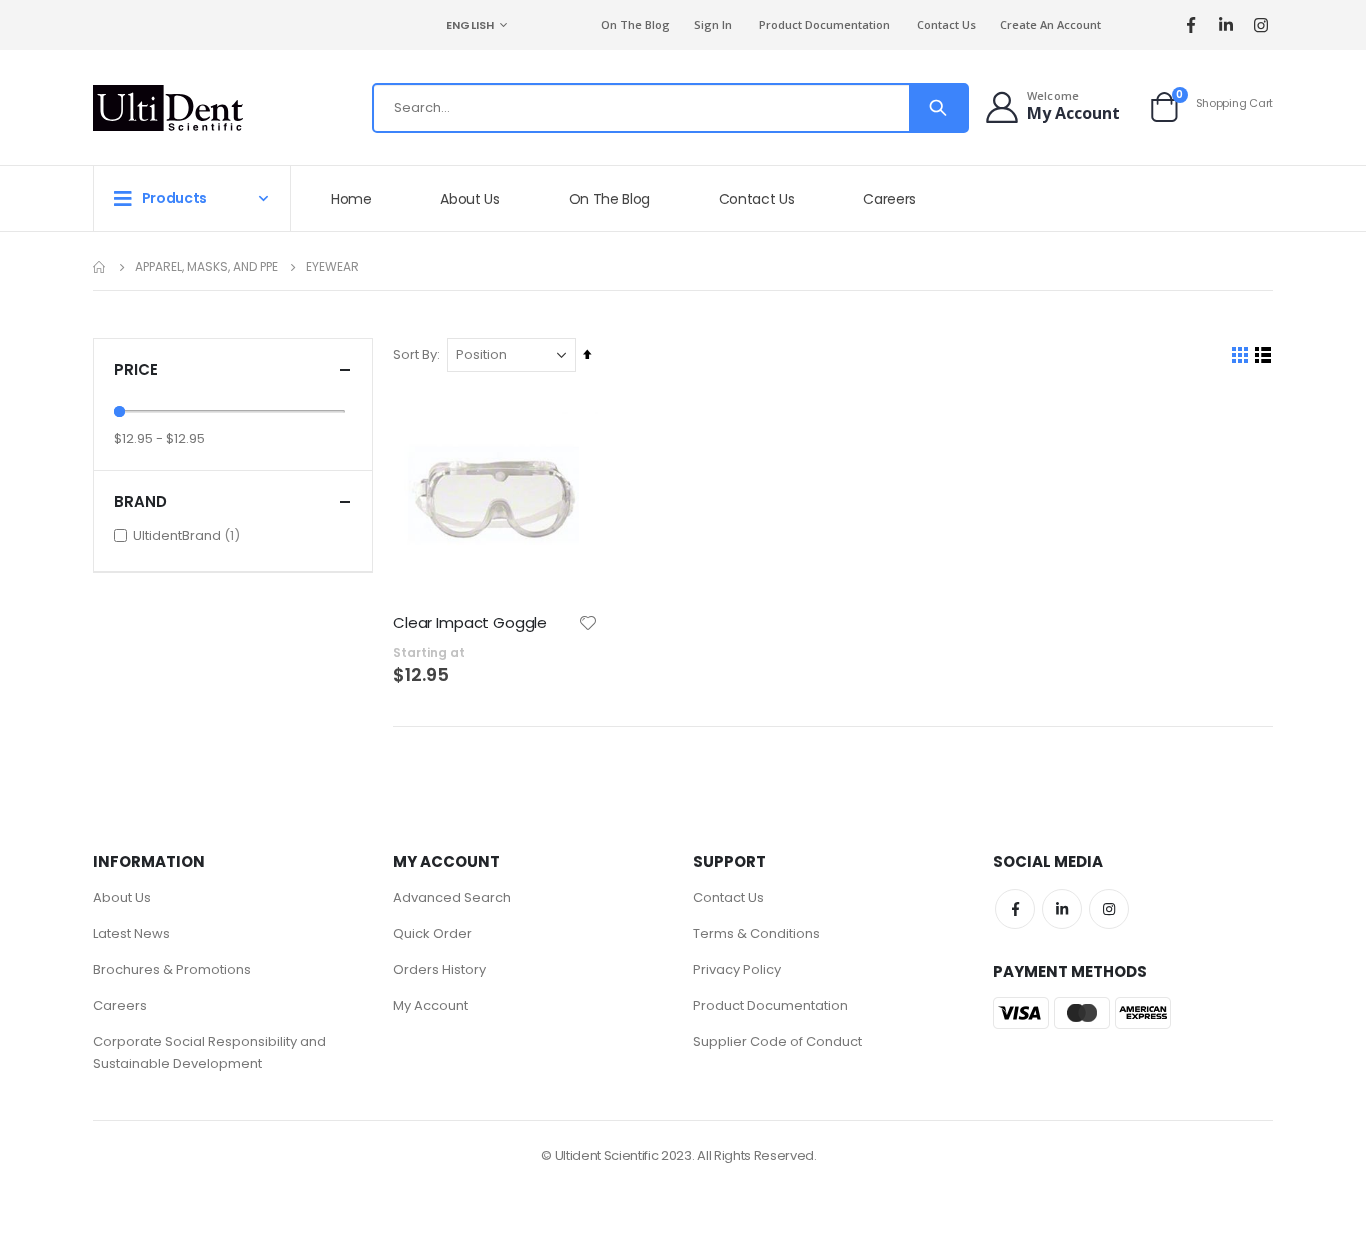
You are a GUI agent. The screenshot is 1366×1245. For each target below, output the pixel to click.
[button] (588, 623)
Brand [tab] (140, 501)
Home (100, 267)
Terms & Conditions (756, 933)
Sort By (415, 354)
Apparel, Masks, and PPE (206, 267)
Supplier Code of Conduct (777, 1041)
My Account (430, 1005)
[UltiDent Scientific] (168, 108)
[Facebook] (1190, 25)
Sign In (713, 24)
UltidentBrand (189, 535)
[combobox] (670, 108)
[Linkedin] (1225, 25)
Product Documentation (824, 24)
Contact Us (946, 24)
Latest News (131, 933)
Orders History (439, 969)
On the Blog (635, 24)
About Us (122, 897)
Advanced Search (452, 897)
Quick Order (432, 933)
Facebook (1015, 909)
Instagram (1109, 909)
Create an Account (1050, 24)
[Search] (938, 108)
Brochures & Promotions (172, 969)
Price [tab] (136, 369)
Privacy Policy (737, 969)
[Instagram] (1260, 25)
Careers (120, 1005)
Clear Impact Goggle (470, 623)
